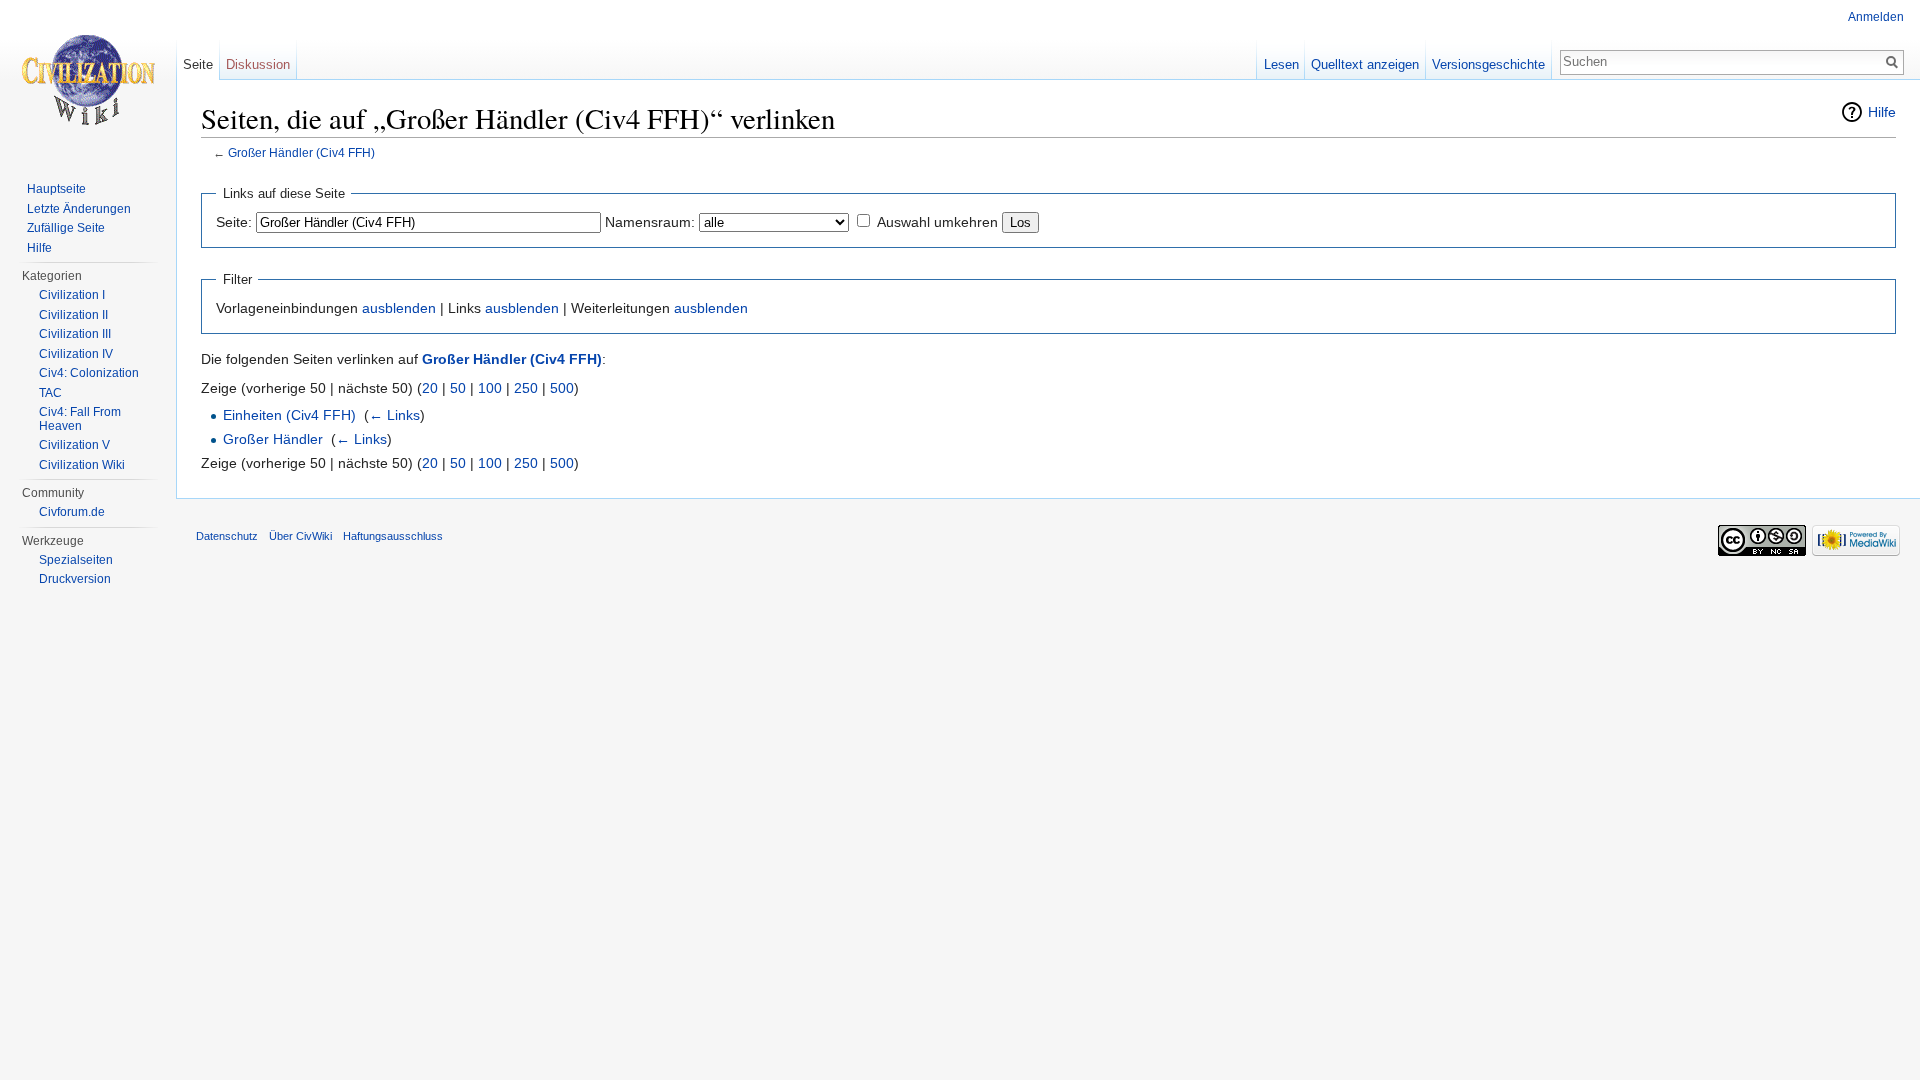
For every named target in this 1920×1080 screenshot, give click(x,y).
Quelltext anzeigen (1365, 64)
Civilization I (72, 295)
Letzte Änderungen (79, 209)
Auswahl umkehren (937, 222)
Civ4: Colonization (89, 373)
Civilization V (74, 445)
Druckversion (75, 579)
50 (458, 388)
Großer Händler (273, 439)
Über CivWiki (300, 536)
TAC (50, 393)
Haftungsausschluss (393, 536)
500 (562, 388)
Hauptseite (56, 189)
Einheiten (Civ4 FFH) (289, 415)
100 (490, 388)
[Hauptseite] (88, 80)
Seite (198, 64)
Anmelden (1876, 17)
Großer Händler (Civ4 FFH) (301, 152)
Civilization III (75, 334)
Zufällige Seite (66, 228)
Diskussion (258, 64)
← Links (394, 415)
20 (430, 388)
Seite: (234, 222)
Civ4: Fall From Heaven (80, 419)
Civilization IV (76, 354)
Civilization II (73, 315)
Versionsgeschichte (1488, 64)
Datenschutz (227, 536)
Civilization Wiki (82, 465)
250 (526, 388)
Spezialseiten (76, 560)
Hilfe (1882, 112)
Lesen (1281, 64)
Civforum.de (72, 512)
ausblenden (399, 308)
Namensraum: (650, 222)
